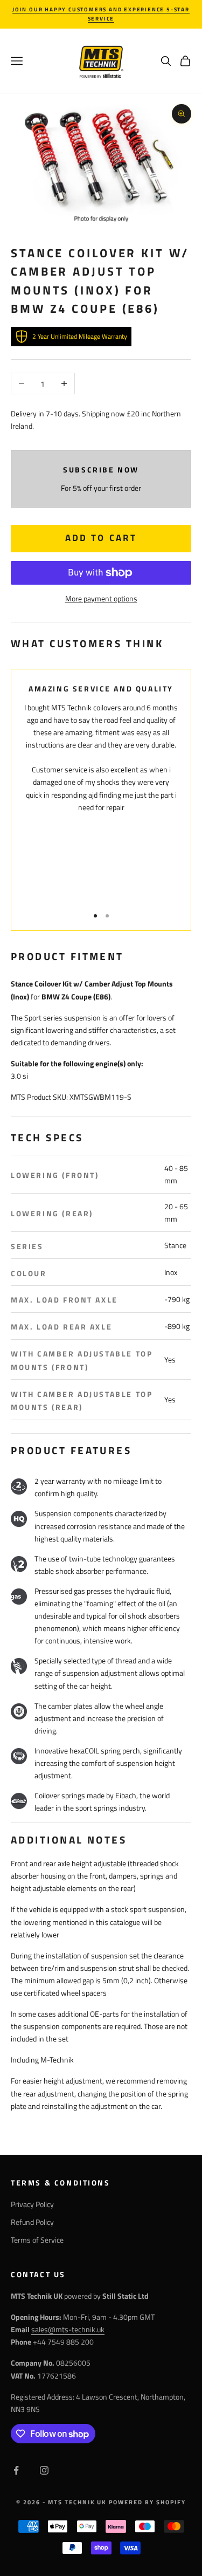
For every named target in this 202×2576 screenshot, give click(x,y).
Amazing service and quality (101, 689)
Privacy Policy (32, 2204)
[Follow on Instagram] (44, 2470)
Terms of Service (37, 2240)
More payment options (101, 598)
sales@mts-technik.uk (68, 2329)
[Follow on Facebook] (16, 2470)
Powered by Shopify (147, 2502)
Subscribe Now (101, 470)
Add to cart (101, 538)
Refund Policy (32, 2222)
